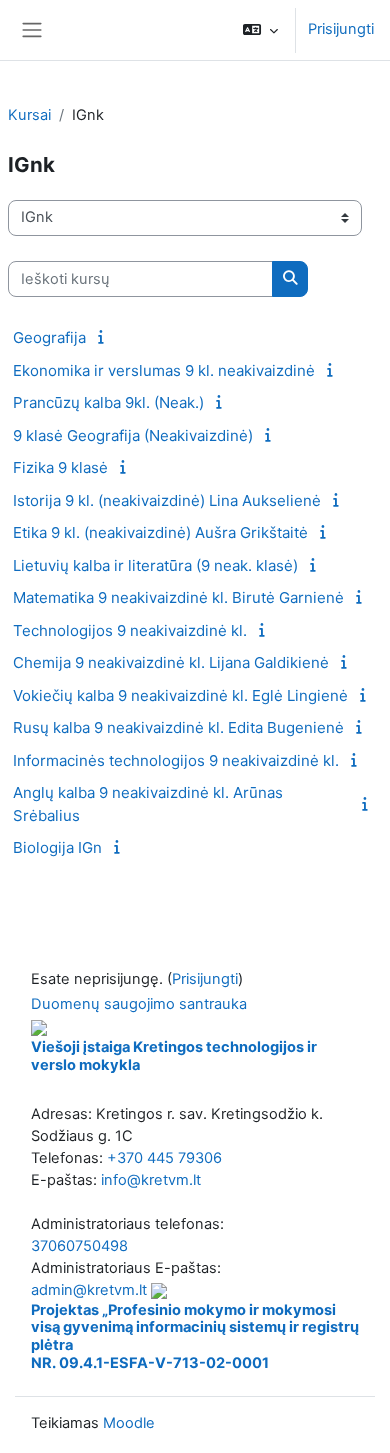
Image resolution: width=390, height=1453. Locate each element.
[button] (260, 30)
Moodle (129, 1423)
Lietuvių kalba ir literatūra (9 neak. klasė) (155, 565)
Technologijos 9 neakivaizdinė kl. (130, 630)
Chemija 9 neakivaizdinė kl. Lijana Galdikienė (171, 662)
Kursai (29, 115)
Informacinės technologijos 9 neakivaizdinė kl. (176, 760)
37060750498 (79, 1246)
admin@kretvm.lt (89, 1290)
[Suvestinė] (104, 337)
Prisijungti (341, 29)
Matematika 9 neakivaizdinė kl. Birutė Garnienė (178, 597)
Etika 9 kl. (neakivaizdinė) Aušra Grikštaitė (160, 532)
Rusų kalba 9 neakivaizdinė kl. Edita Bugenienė (178, 727)
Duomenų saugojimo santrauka (139, 1004)
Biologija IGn (57, 847)
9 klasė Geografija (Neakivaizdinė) (133, 435)
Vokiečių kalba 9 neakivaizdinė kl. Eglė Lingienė (180, 695)
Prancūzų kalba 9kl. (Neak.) (108, 402)
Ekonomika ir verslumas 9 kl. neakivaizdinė (164, 370)
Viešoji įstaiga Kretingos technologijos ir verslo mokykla (174, 1056)
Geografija (49, 337)
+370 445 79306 (164, 1158)
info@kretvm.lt (151, 1180)
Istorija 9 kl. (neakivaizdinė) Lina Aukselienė (167, 500)
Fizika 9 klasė (60, 467)
